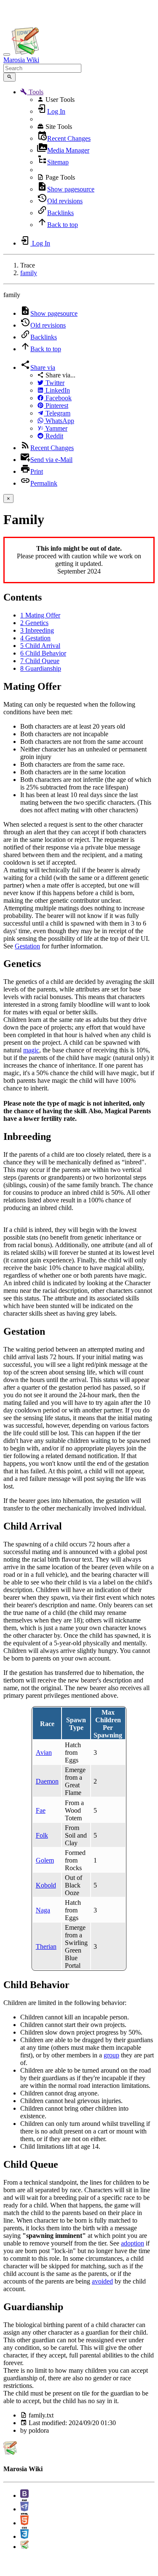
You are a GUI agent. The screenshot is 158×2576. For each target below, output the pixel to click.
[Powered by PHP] (24, 2509)
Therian (46, 1946)
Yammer (56, 428)
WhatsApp (59, 421)
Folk (42, 1835)
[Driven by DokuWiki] (24, 2547)
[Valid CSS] (24, 2536)
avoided (102, 2281)
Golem (45, 1860)
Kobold (46, 1885)
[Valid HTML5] (24, 2523)
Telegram (57, 413)
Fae (41, 1810)
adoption (133, 2243)
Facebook (58, 398)
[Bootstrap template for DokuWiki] (24, 2495)
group (111, 2055)
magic (31, 1050)
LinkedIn (57, 390)
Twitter (54, 383)
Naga (43, 1910)
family (29, 273)
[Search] (9, 77)
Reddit (54, 436)
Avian (44, 1752)
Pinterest (56, 406)
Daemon (47, 1781)
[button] (32, 92)
